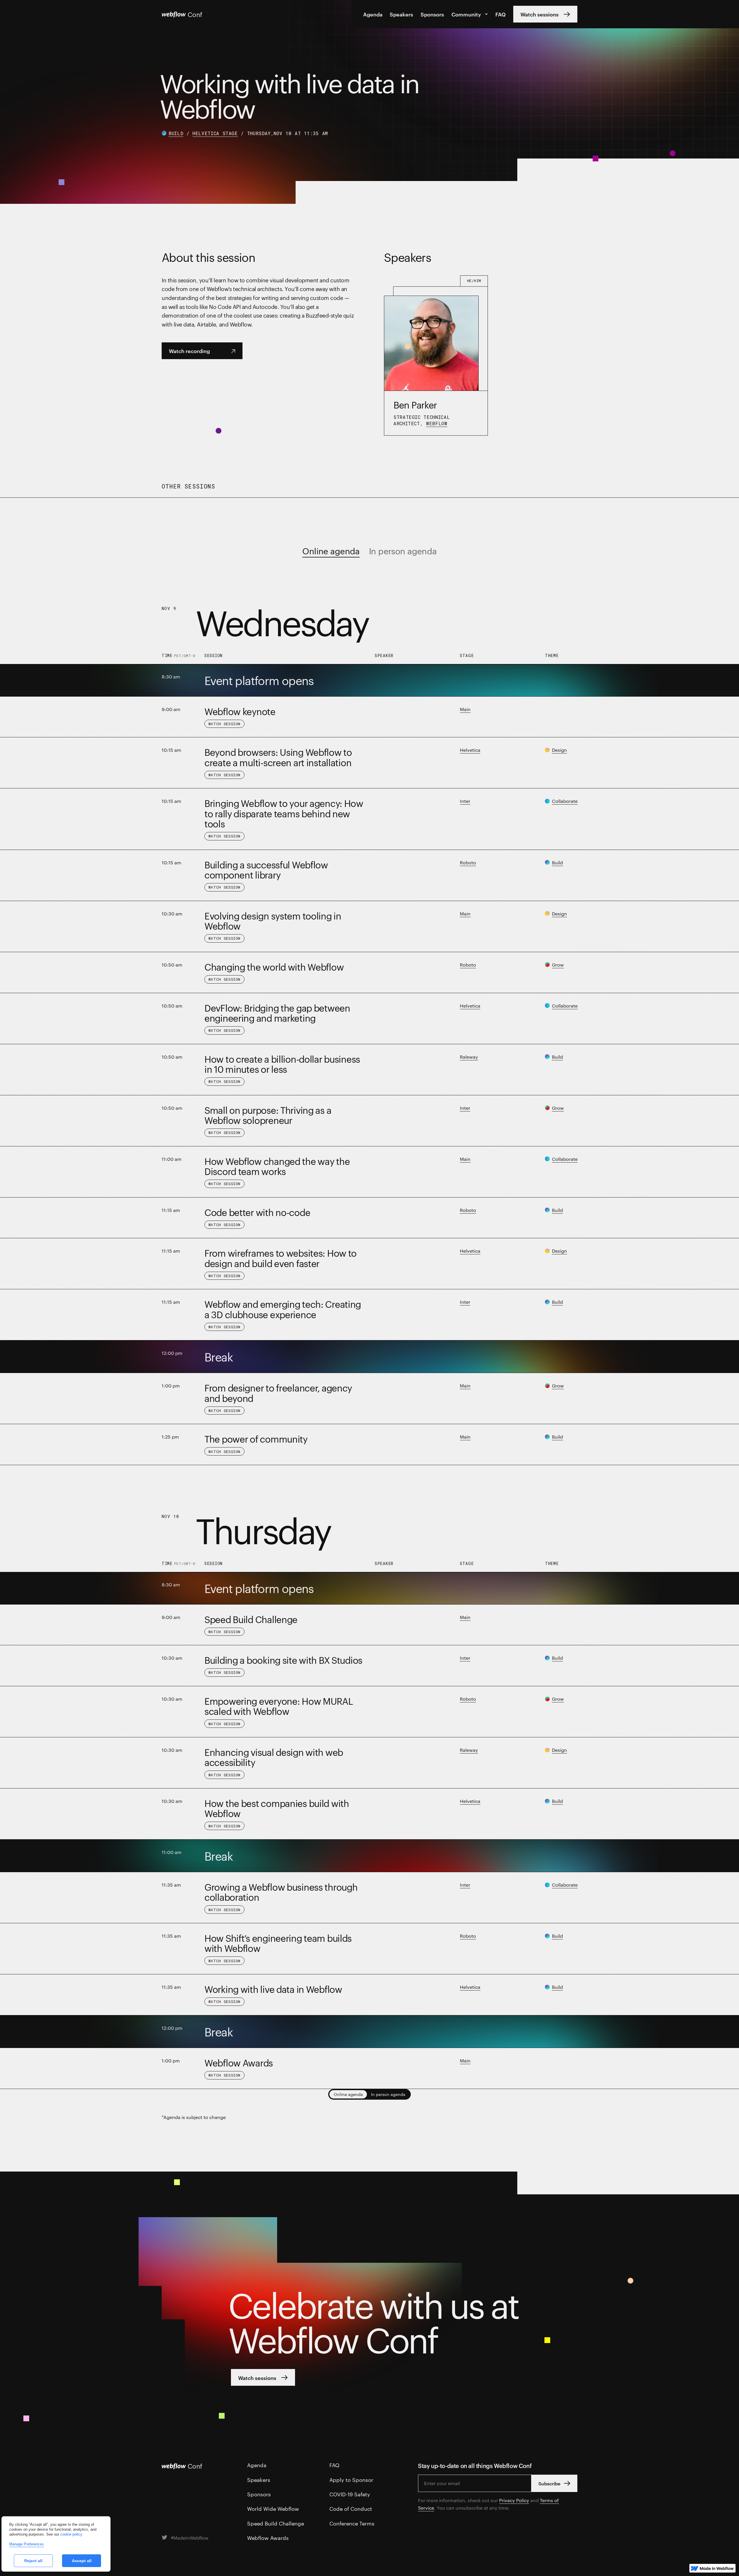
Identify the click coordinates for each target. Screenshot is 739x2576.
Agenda (373, 14)
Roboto (468, 862)
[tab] (331, 551)
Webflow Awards (268, 2537)
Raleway (469, 1057)
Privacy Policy (514, 2500)
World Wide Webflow (273, 2508)
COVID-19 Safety (350, 2494)
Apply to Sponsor (351, 2479)
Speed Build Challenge (276, 2523)
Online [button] (348, 2094)
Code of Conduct (351, 2508)
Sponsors (432, 14)
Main (465, 709)
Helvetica (470, 750)
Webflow (437, 423)
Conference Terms (352, 2523)
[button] (470, 14)
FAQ (501, 14)
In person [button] (388, 2094)
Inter (465, 801)
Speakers (401, 14)
